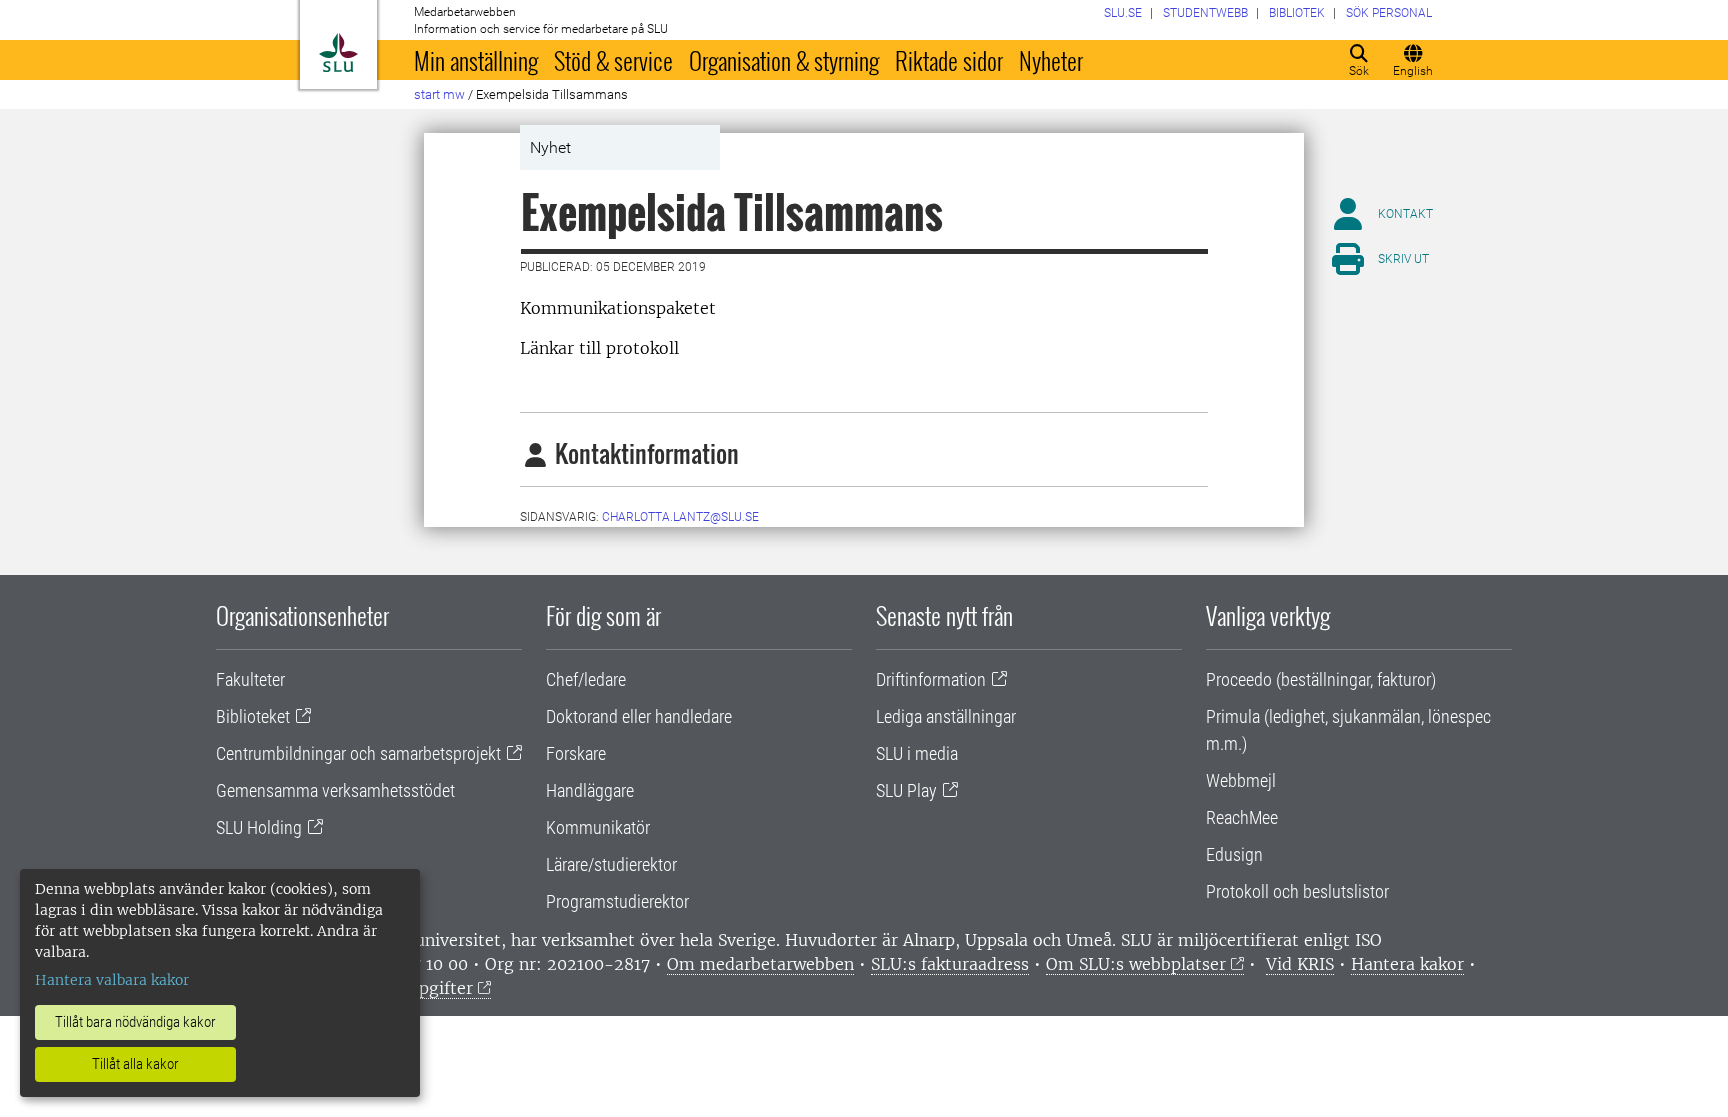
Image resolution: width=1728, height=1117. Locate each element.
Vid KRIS (1300, 964)
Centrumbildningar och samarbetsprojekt (358, 753)
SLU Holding (259, 827)
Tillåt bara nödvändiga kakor (135, 1022)
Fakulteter (250, 679)
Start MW (439, 94)
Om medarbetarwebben (760, 964)
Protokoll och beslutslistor (1297, 891)
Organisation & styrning (784, 60)
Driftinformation (931, 679)
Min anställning (476, 60)
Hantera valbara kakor (112, 980)
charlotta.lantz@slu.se (680, 517)
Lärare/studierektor (611, 864)
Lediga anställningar (946, 716)
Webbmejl (1241, 780)
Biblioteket (253, 716)
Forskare (576, 753)
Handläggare (590, 790)
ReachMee (1242, 817)
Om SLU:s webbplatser (1136, 964)
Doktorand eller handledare (639, 716)
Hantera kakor (1407, 964)
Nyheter (1051, 60)
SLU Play (906, 790)
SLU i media (917, 753)
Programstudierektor (617, 901)
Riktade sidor (949, 60)
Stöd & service (613, 60)
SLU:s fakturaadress (950, 964)
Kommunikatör (598, 827)
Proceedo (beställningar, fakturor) (1321, 679)
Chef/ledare (586, 679)
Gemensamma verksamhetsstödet (335, 790)
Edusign (1234, 854)
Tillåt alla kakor (135, 1064)
